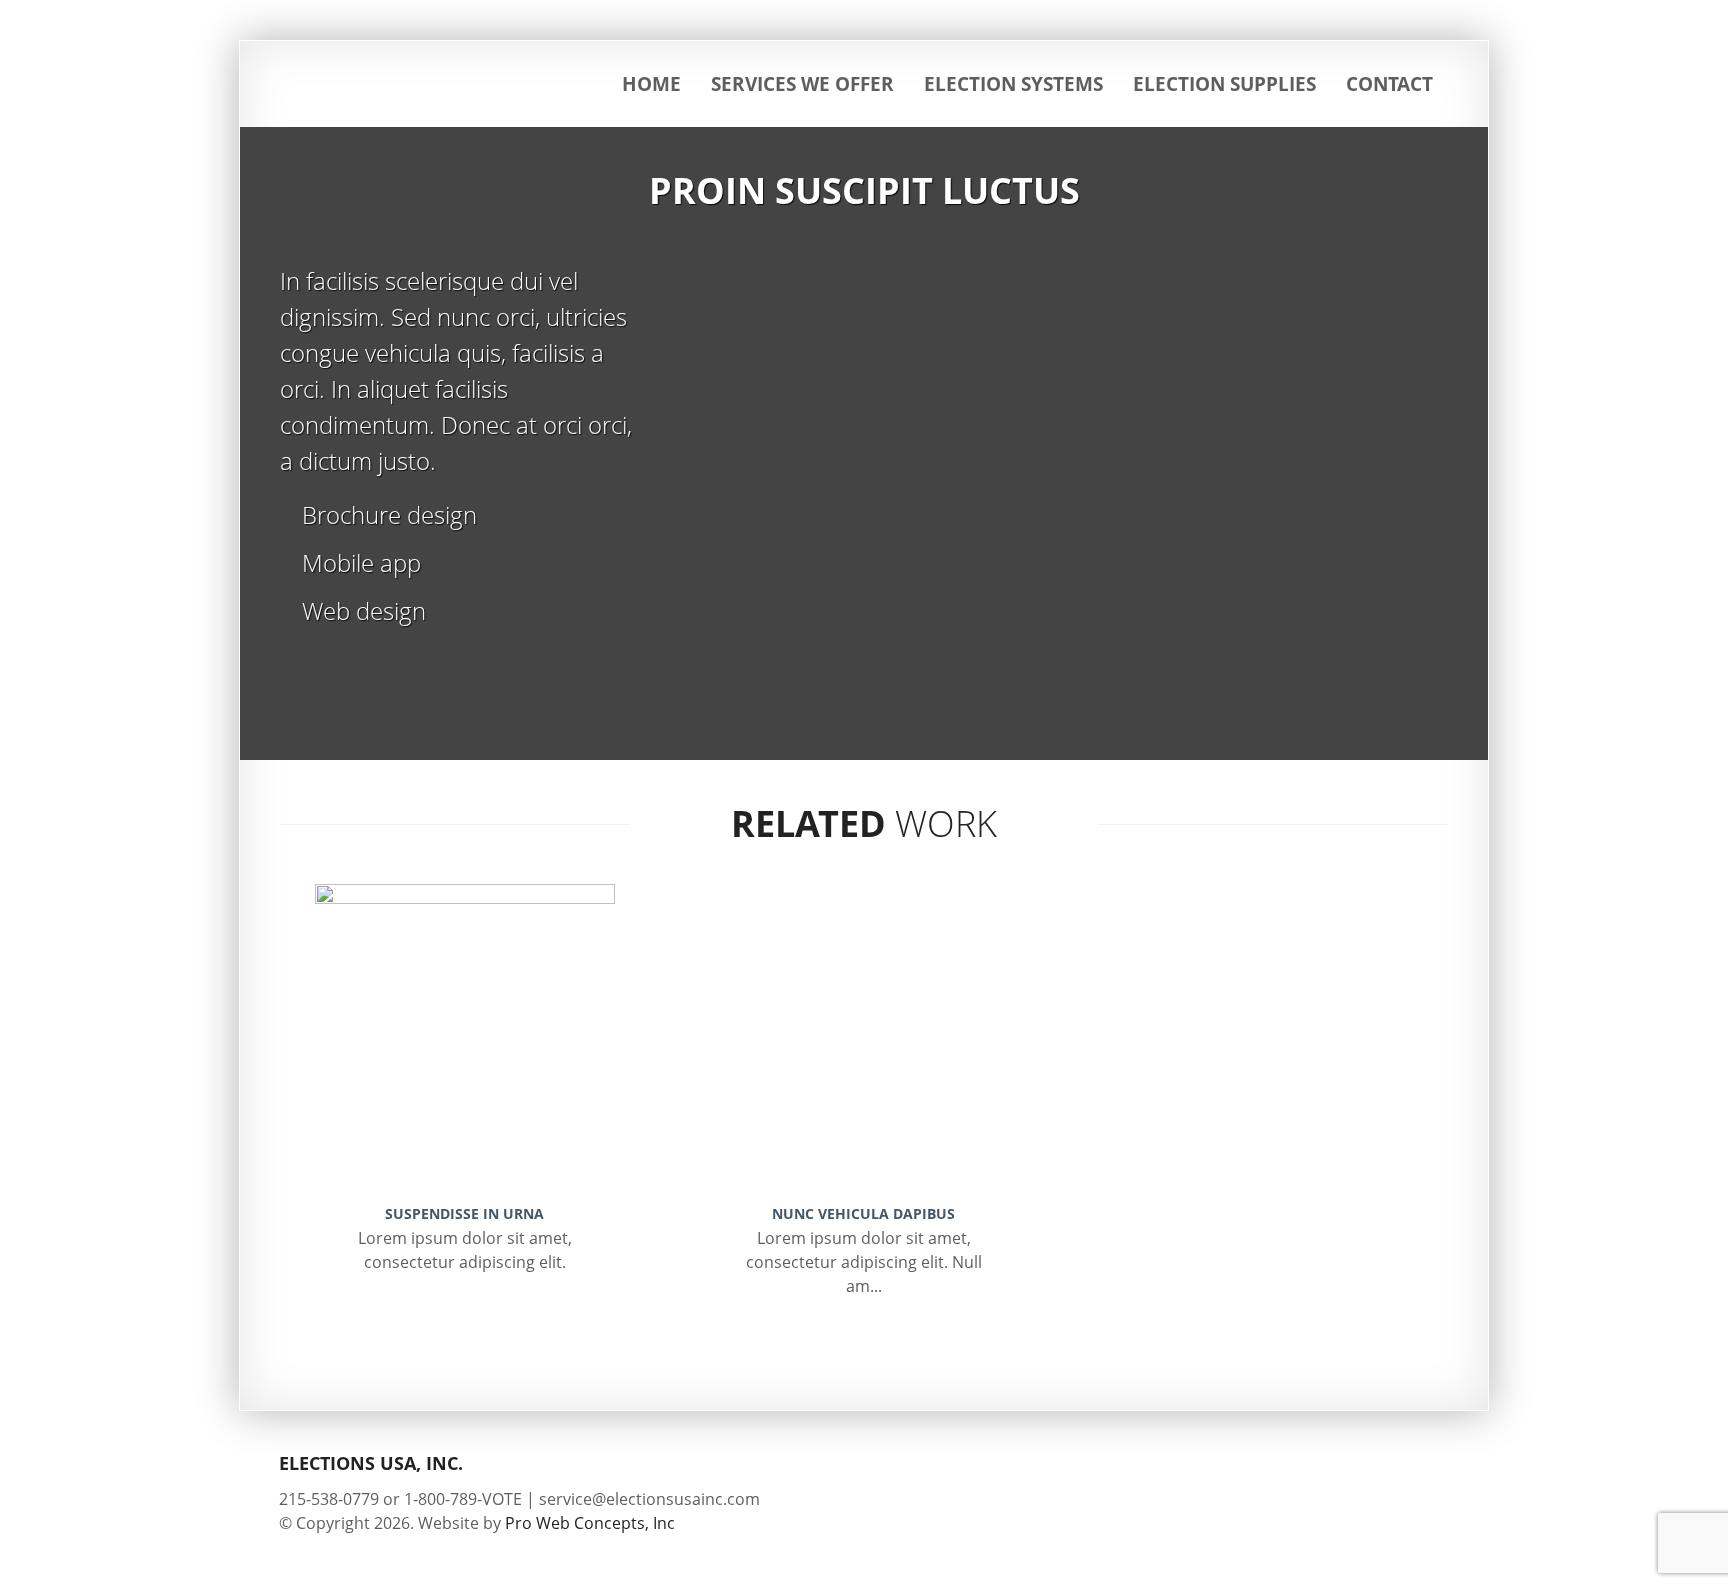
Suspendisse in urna (464, 1213)
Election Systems (1013, 84)
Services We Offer (802, 84)
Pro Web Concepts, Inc (590, 1523)
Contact (1389, 84)
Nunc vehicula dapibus (863, 1213)
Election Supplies (1224, 84)
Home (651, 84)
